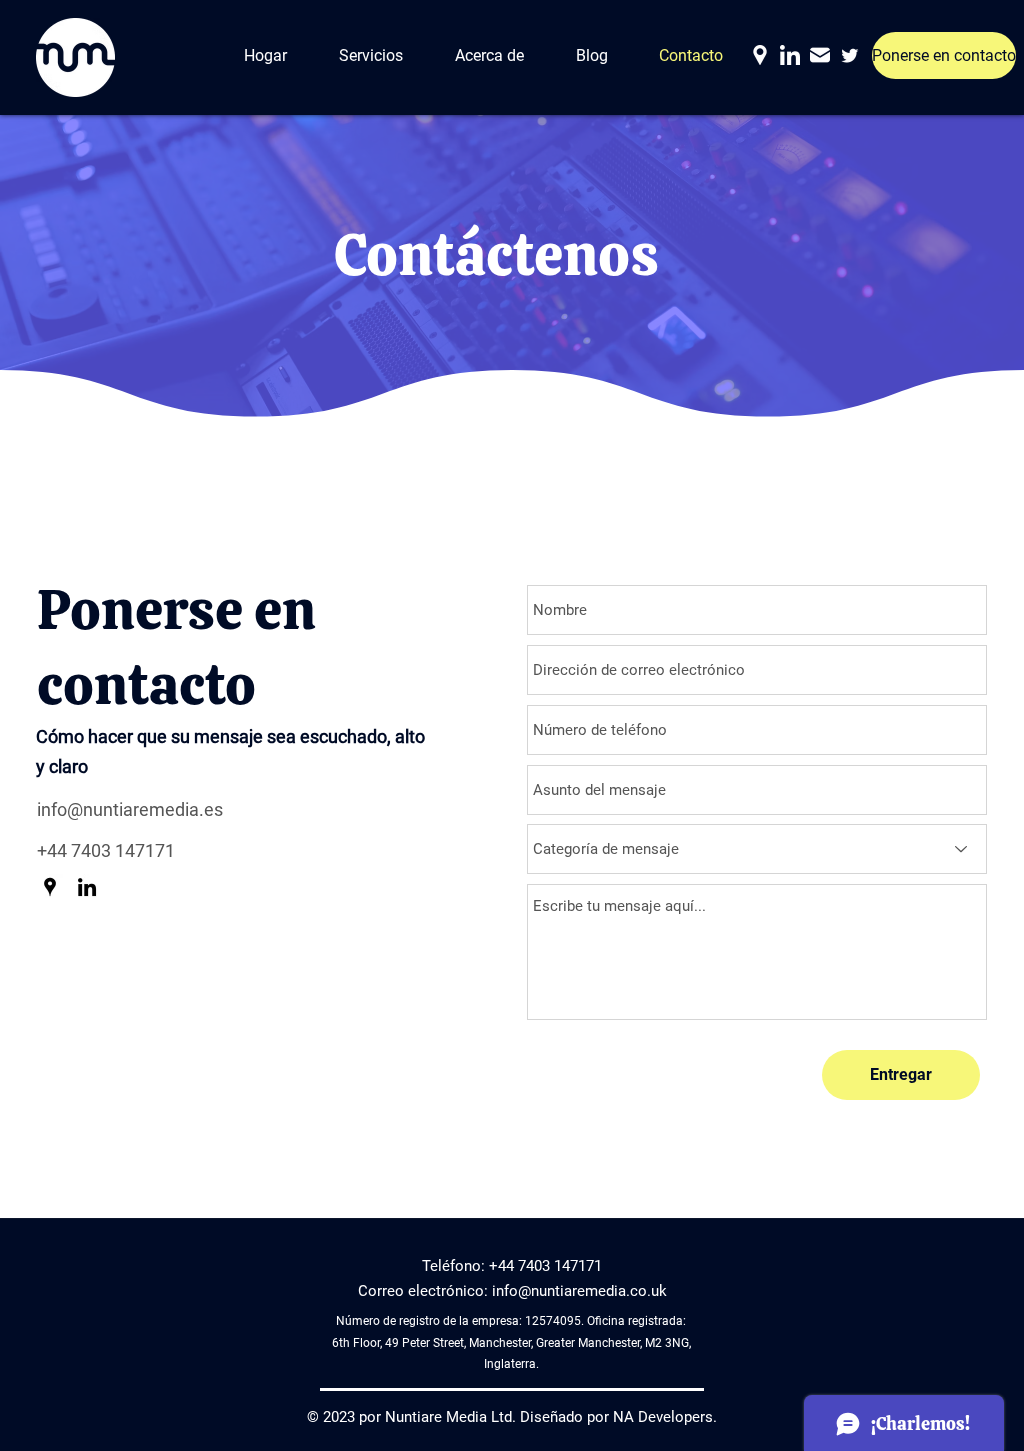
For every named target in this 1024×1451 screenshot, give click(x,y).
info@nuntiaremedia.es (130, 809)
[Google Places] (760, 55)
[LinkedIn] (790, 55)
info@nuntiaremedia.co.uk (579, 1291)
